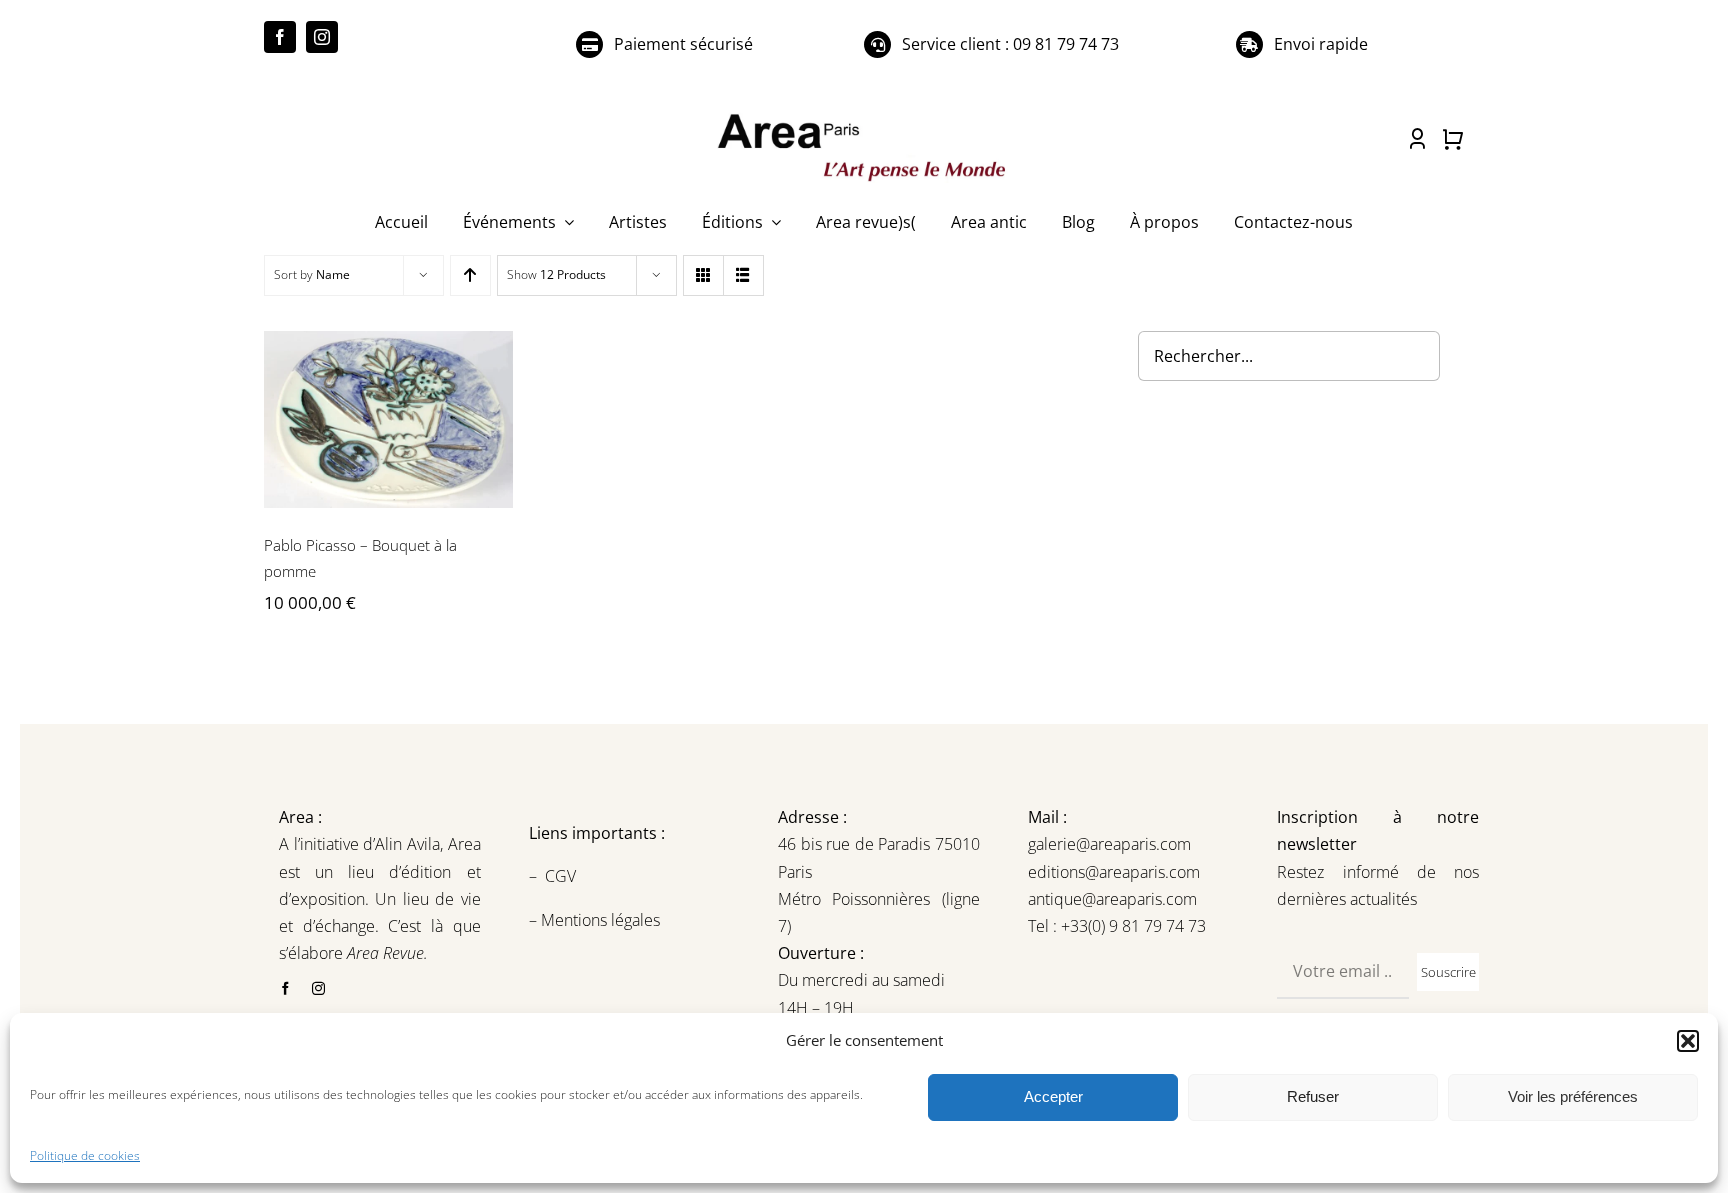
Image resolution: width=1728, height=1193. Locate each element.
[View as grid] (703, 275)
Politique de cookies (85, 1155)
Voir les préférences (1573, 1096)
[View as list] (743, 275)
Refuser (1313, 1096)
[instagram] (322, 37)
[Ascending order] (470, 275)
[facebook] (280, 37)
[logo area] (864, 115)
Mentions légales (598, 920)
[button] (1688, 1041)
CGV (562, 876)
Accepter (1053, 1096)
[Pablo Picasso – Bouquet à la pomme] (388, 419)
